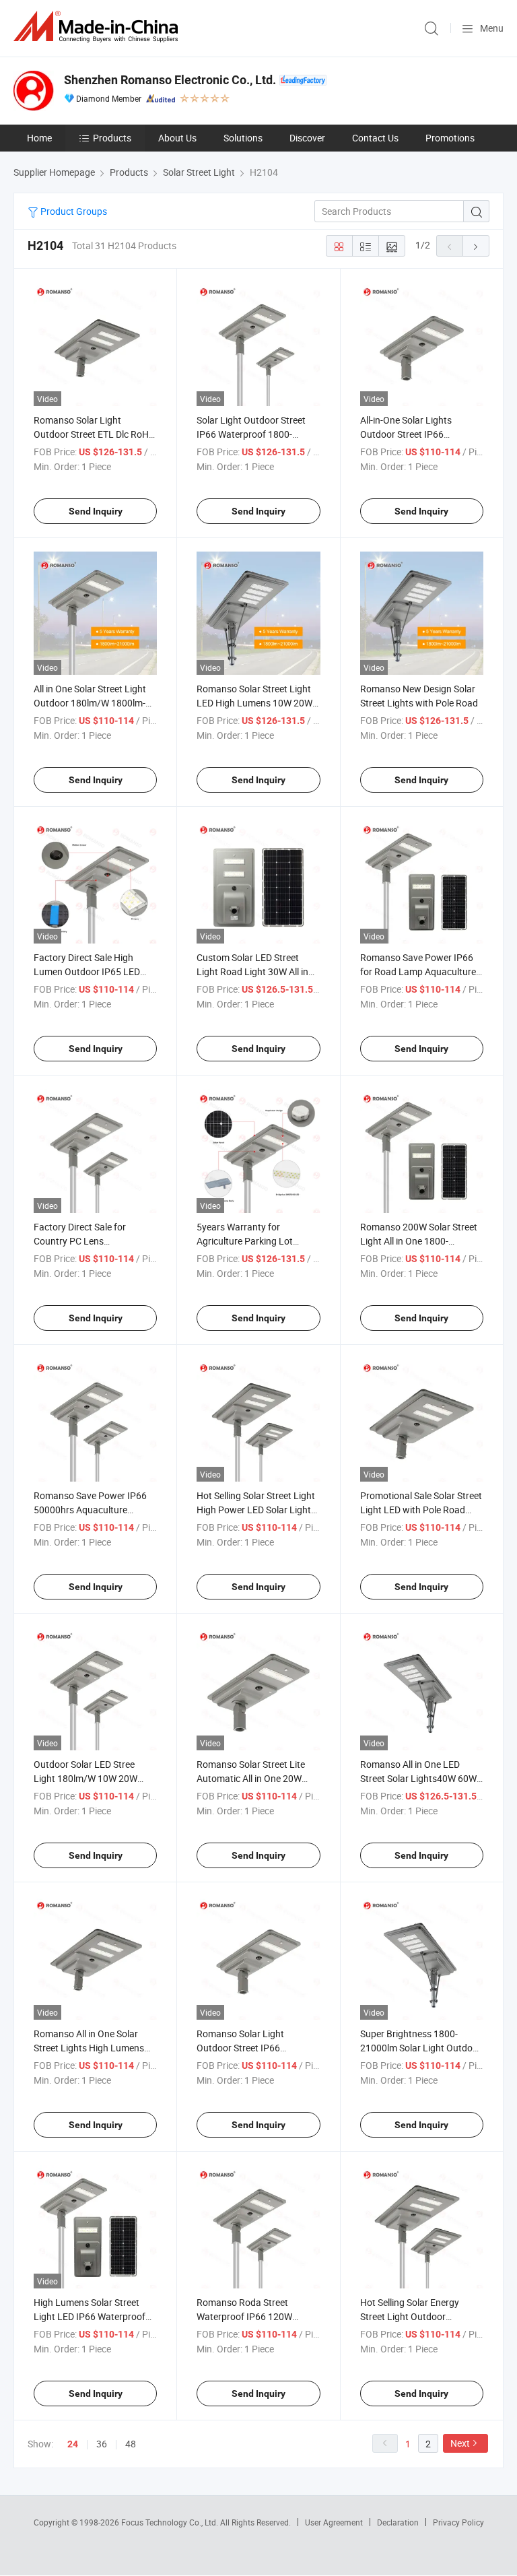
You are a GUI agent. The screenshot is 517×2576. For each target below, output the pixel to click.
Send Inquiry (96, 511)
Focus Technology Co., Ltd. (171, 2522)
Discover (307, 138)
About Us (177, 138)
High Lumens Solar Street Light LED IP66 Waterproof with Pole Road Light (90, 2316)
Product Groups (73, 211)
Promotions (450, 138)
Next (460, 2443)
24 (73, 2444)
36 (102, 2444)
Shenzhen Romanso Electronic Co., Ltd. (170, 80)
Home (39, 138)
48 (131, 2444)
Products (112, 138)
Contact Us (375, 138)
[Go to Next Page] (476, 246)
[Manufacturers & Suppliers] (98, 27)
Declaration (398, 2522)
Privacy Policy (458, 2522)
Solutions (243, 138)
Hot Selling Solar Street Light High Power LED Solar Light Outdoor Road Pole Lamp (256, 1510)
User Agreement (334, 2522)
